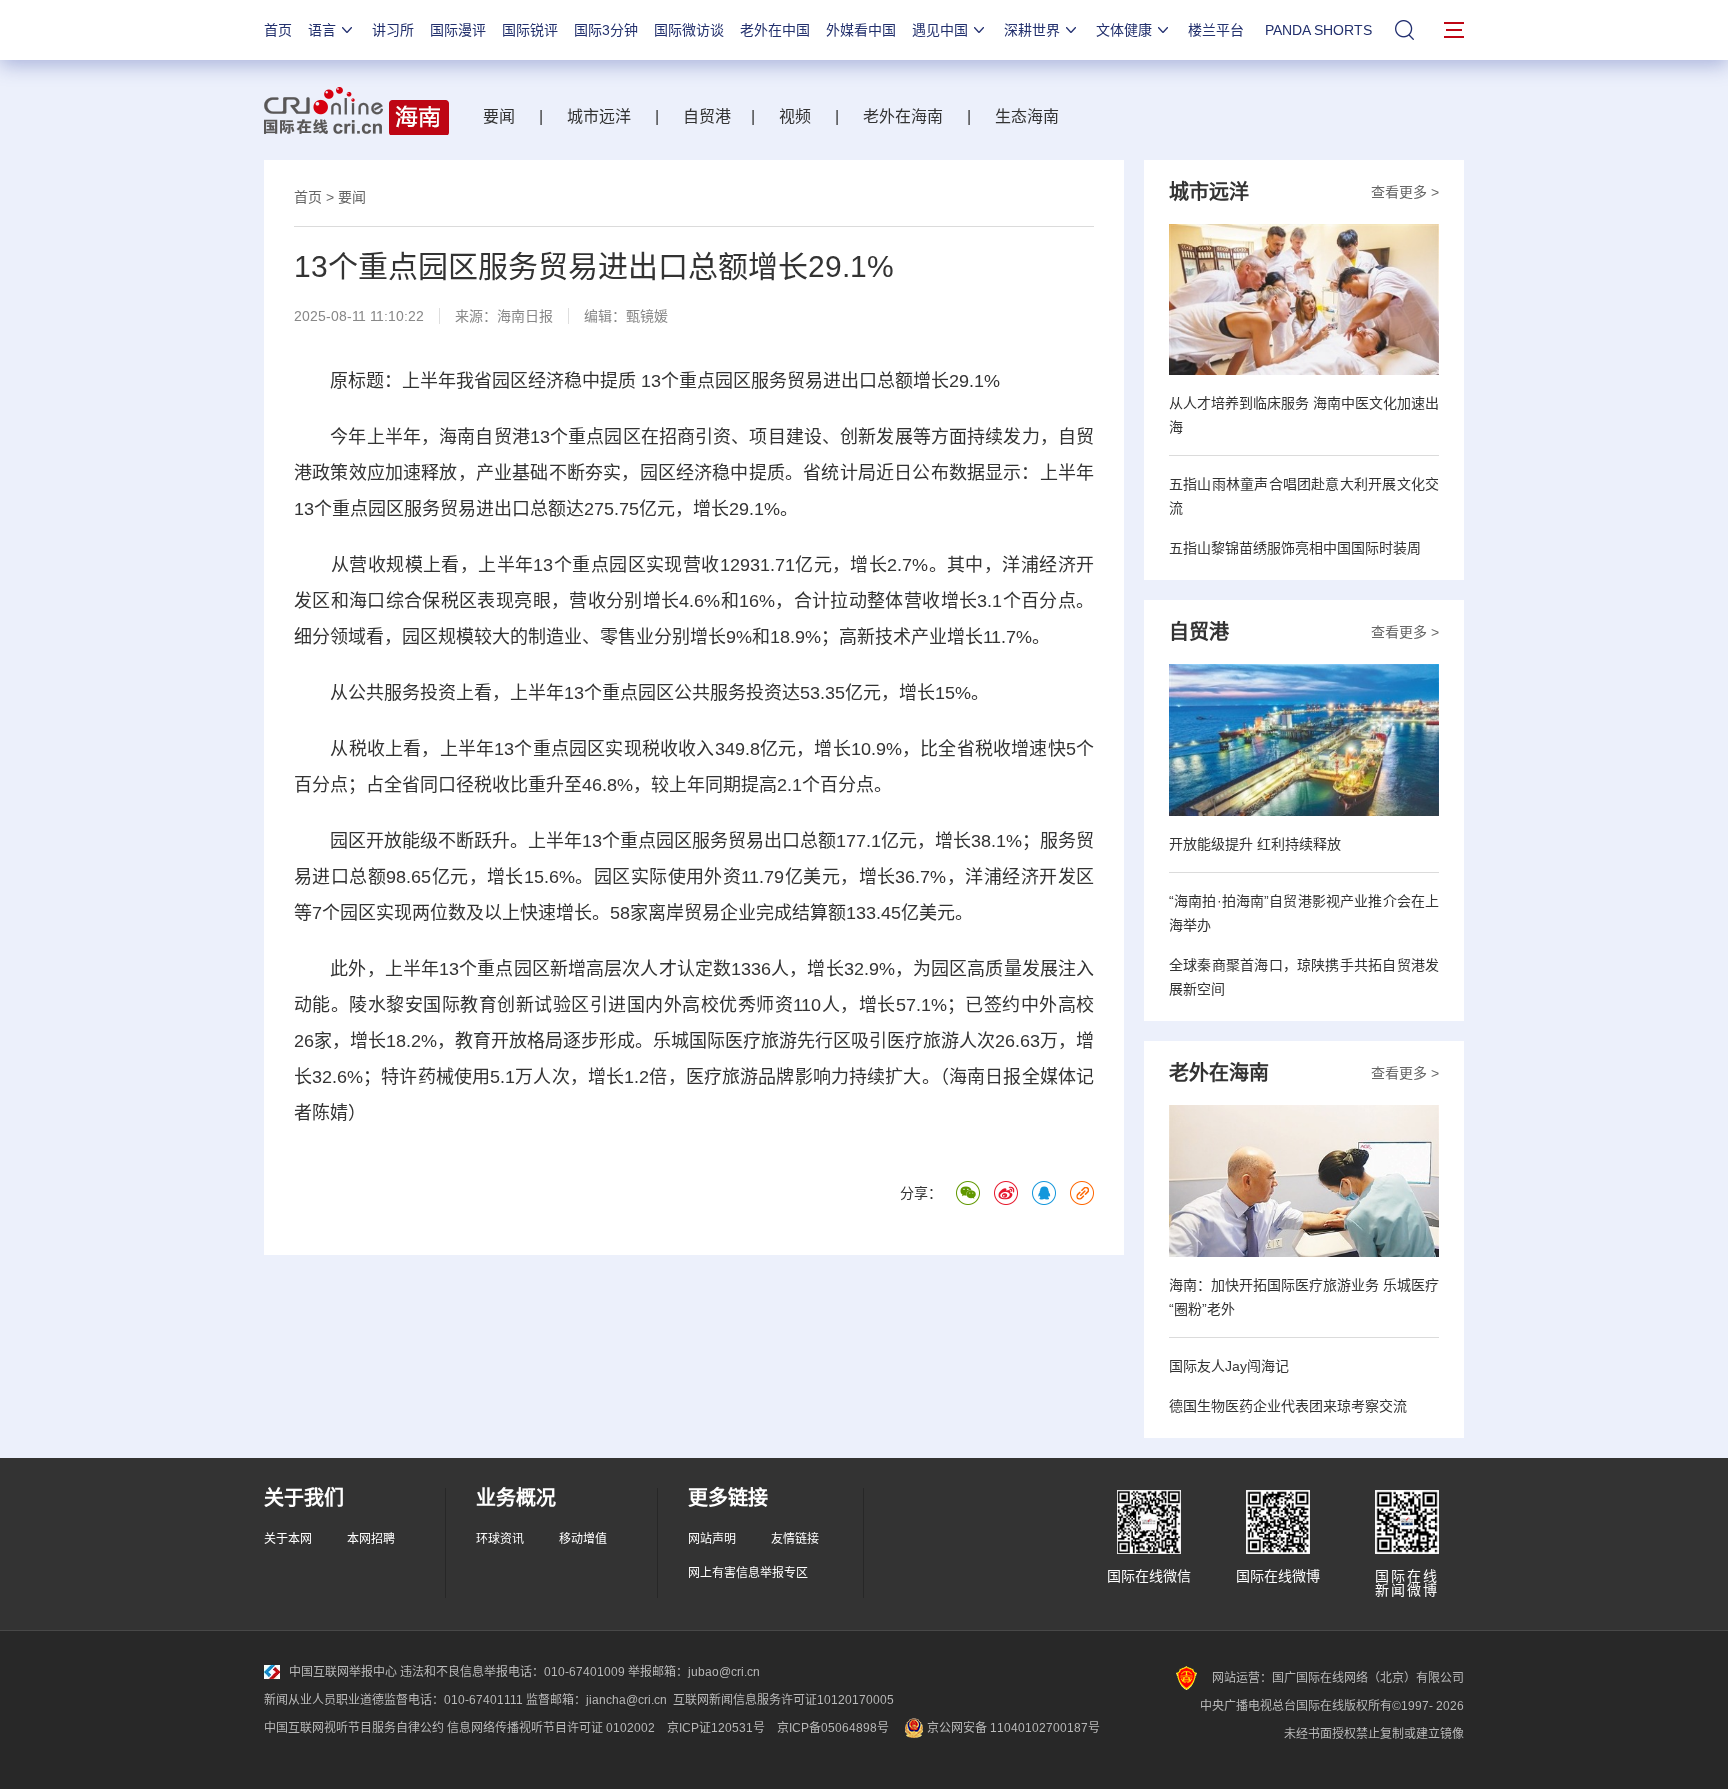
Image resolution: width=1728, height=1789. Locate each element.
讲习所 (393, 30)
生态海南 (1027, 116)
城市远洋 (599, 116)
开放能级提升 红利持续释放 (1255, 844)
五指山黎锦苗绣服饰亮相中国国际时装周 (1295, 548)
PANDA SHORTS (1318, 30)
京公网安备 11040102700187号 (1012, 1728)
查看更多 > (1405, 192)
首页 (278, 30)
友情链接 (795, 1539)
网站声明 (712, 1539)
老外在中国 (775, 30)
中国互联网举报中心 (343, 1672)
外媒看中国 (861, 30)
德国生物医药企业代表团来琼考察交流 (1288, 1406)
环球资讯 (500, 1539)
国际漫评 (458, 30)
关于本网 (288, 1539)
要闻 (499, 116)
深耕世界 (1032, 30)
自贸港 (707, 116)
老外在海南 (903, 116)
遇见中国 (940, 30)
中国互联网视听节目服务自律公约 (354, 1728)
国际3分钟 (606, 30)
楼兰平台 (1216, 30)
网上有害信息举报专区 (748, 1573)
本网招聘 (371, 1539)
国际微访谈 (689, 30)
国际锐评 (530, 30)
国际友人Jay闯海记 (1229, 1366)
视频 (795, 116)
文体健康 (1124, 30)
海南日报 (525, 316)
